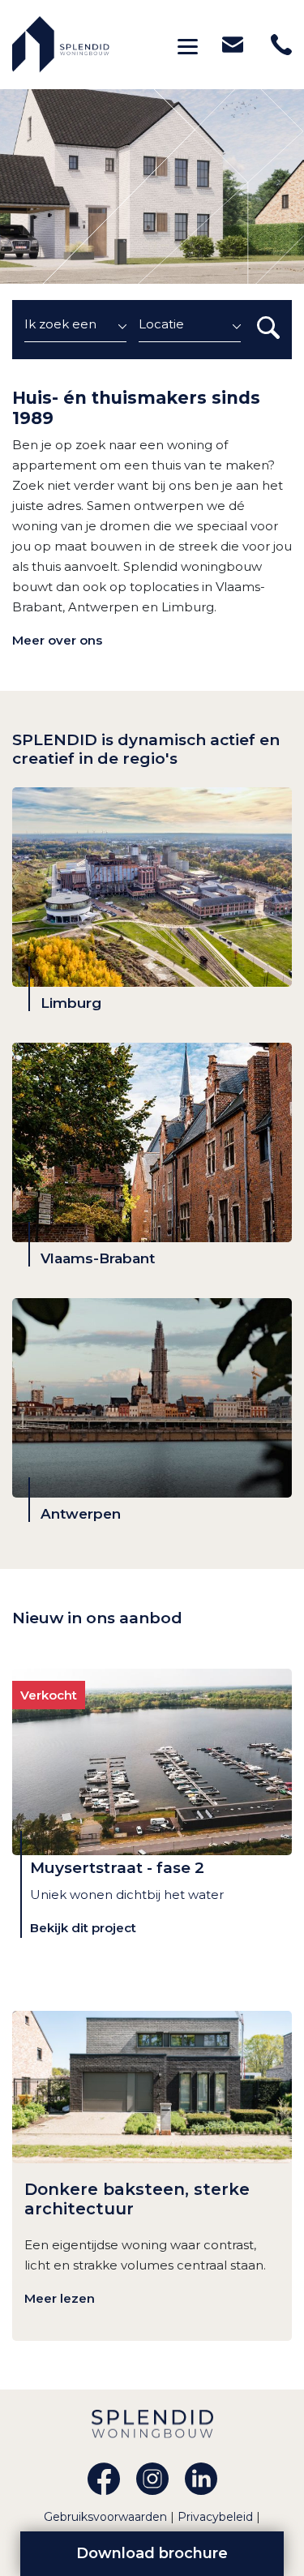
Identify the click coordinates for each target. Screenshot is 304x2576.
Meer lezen (60, 2298)
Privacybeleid (217, 2517)
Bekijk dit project (83, 1928)
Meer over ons (57, 640)
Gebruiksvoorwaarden (107, 2517)
